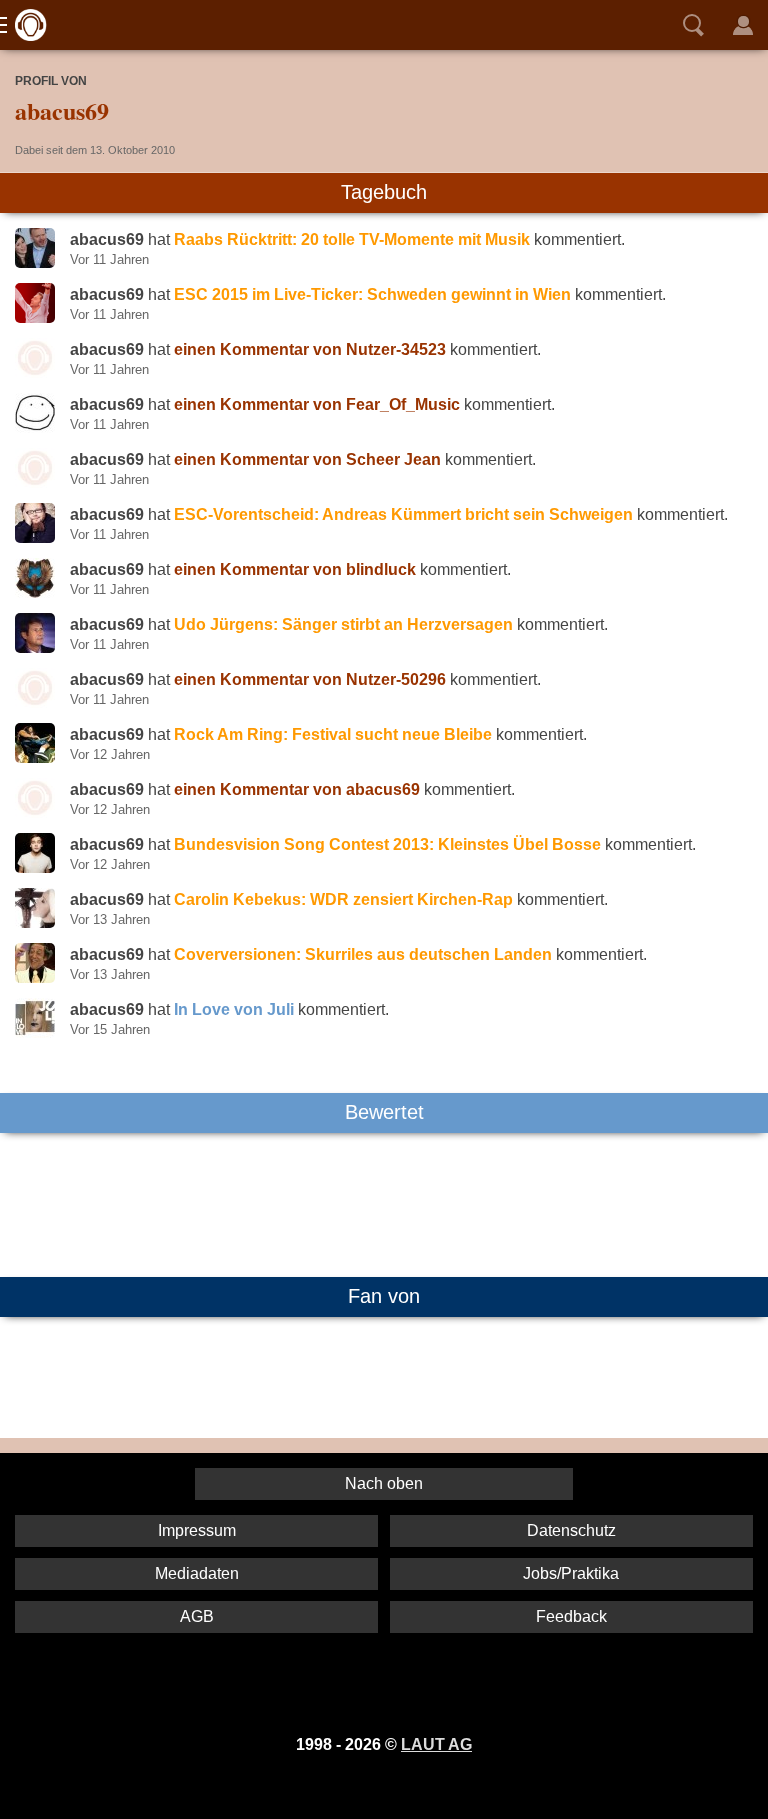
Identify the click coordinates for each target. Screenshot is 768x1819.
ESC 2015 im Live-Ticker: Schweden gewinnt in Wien (372, 294)
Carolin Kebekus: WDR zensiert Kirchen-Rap (343, 899)
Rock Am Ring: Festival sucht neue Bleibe (333, 734)
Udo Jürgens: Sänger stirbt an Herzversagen (343, 624)
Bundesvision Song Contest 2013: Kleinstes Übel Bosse (387, 844)
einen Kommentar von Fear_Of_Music (317, 404)
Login (743, 25)
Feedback (571, 1616)
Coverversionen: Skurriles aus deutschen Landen (363, 954)
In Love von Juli (234, 1009)
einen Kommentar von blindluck (295, 569)
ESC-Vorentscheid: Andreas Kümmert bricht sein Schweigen (403, 514)
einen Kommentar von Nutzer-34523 (310, 349)
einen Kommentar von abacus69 (297, 789)
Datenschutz (571, 1530)
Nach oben (384, 1483)
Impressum (197, 1530)
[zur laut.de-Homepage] (25, 25)
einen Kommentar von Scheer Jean (307, 459)
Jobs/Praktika (571, 1573)
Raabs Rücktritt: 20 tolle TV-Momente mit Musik (352, 239)
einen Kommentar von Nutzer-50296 (310, 679)
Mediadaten (197, 1573)
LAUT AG (436, 1744)
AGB (197, 1616)
